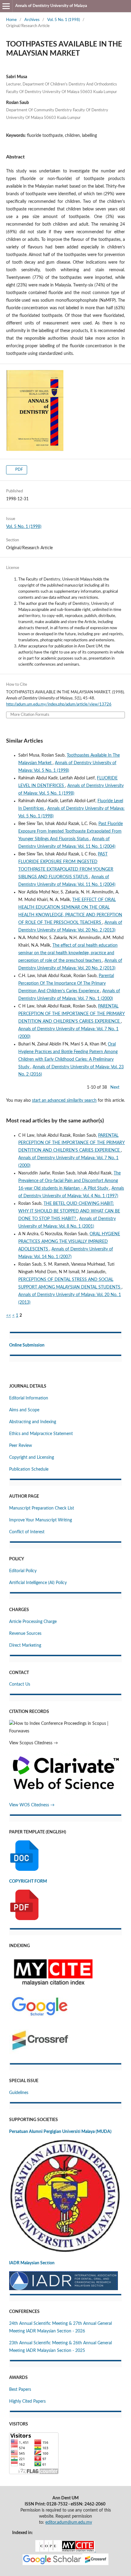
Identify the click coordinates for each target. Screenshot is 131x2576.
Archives (32, 20)
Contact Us (20, 1684)
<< (9, 1316)
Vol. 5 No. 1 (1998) (64, 20)
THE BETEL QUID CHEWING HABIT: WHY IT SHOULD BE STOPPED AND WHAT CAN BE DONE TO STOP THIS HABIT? (69, 1211)
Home (11, 20)
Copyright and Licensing (32, 1458)
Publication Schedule (29, 1469)
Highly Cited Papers (27, 2401)
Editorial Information (29, 1398)
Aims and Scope (24, 1410)
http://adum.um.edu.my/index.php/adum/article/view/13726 (59, 704)
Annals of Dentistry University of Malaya (51, 6)
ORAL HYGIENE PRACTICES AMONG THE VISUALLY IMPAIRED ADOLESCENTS (69, 1242)
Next (115, 1087)
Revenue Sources (25, 1634)
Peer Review (21, 1446)
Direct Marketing (25, 1645)
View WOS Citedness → (32, 1805)
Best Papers (20, 2390)
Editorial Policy (23, 1571)
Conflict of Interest (27, 1532)
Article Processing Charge (33, 1622)
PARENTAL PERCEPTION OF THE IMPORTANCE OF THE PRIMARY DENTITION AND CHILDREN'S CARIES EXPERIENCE (72, 1014)
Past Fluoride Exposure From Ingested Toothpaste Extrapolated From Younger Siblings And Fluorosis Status (71, 831)
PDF (19, 470)
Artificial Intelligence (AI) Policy (38, 1583)
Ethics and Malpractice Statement (41, 1434)
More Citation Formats (30, 715)
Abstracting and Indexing (33, 1422)
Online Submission (27, 1345)
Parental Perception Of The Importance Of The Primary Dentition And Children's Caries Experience (66, 983)
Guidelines (19, 2093)
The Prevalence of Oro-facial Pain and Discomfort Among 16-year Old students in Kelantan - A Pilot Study (69, 1181)
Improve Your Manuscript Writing (41, 1520)
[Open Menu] (6, 6)
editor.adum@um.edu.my (69, 2522)
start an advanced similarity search (64, 1101)
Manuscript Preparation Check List (42, 1508)
